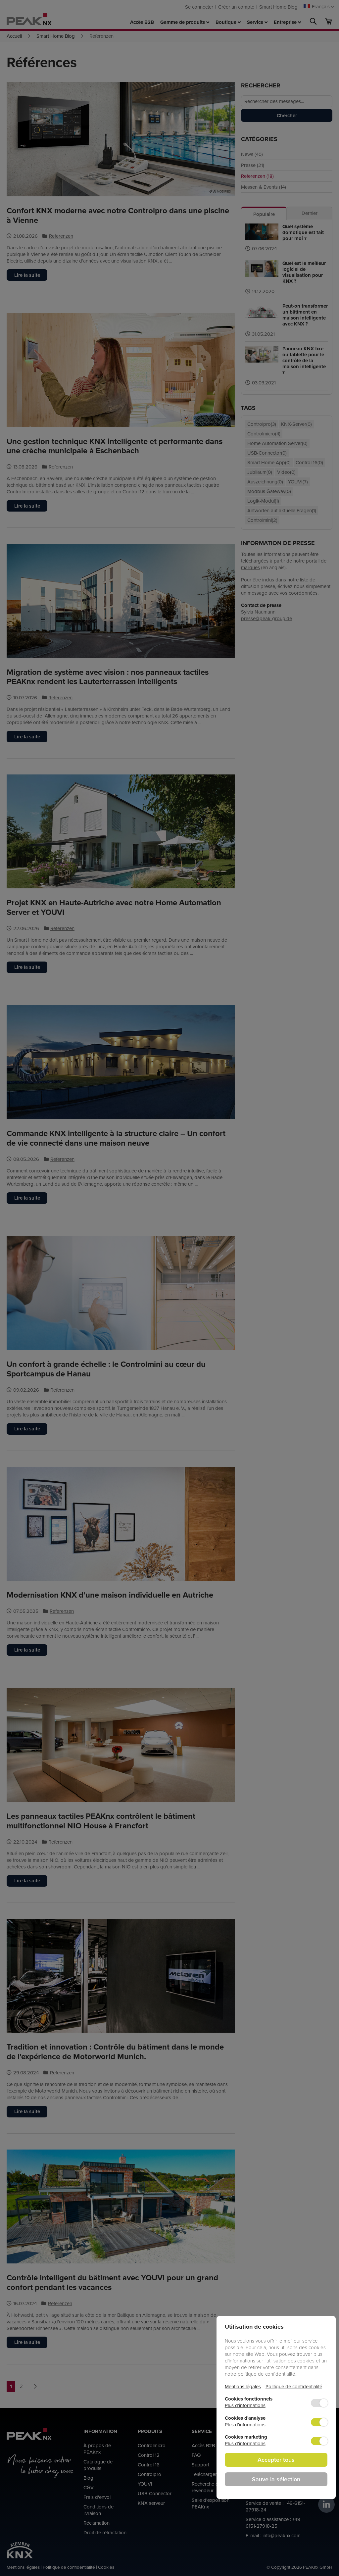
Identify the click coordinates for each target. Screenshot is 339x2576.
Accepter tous (276, 2460)
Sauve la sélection (276, 2479)
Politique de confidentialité (294, 2386)
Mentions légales (243, 2386)
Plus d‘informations (245, 2405)
